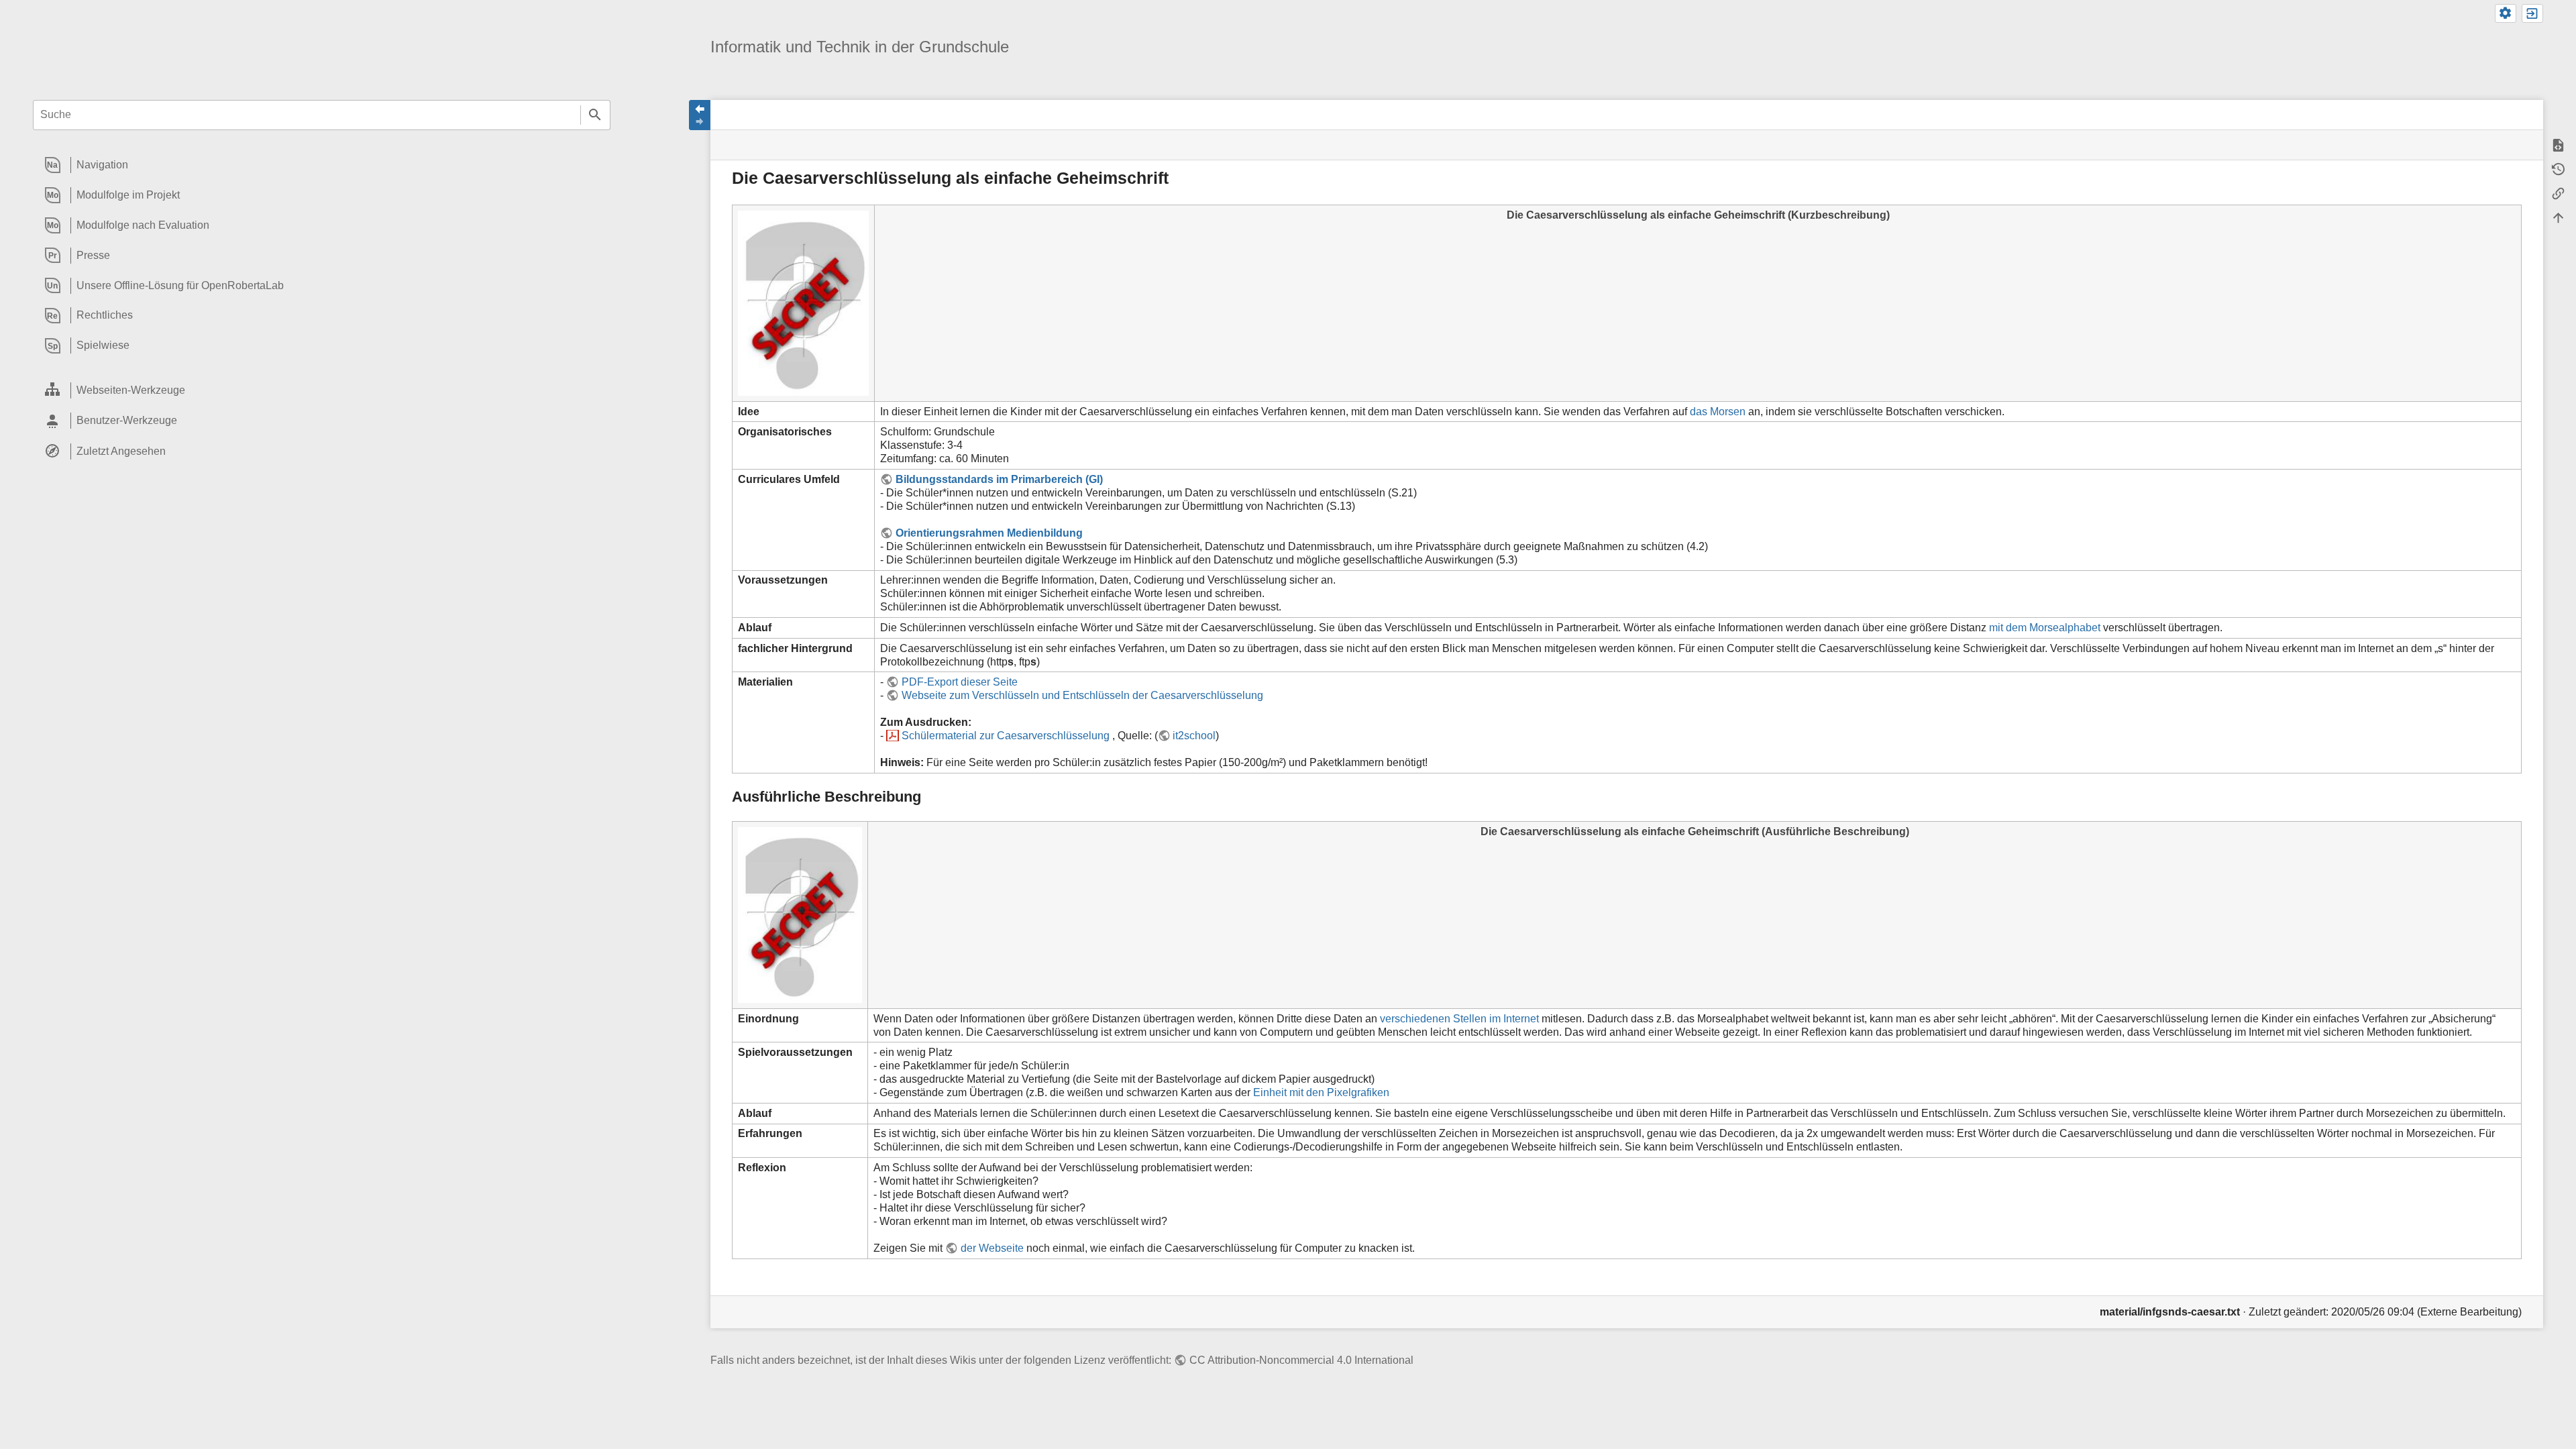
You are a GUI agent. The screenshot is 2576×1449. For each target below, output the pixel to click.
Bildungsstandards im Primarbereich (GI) (999, 479)
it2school (1194, 736)
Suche (595, 115)
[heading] (322, 165)
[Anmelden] (2532, 13)
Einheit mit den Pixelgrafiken (1321, 1092)
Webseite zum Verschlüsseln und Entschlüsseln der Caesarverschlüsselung (1082, 695)
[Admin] (2506, 13)
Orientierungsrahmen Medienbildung (989, 533)
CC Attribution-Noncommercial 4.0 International (1301, 1360)
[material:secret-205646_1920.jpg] (803, 303)
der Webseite (992, 1248)
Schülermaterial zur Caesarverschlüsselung (1007, 736)
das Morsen (1718, 412)
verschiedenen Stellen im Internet (1459, 1019)
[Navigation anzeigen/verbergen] (700, 115)
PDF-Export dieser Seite (959, 682)
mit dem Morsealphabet (2045, 628)
